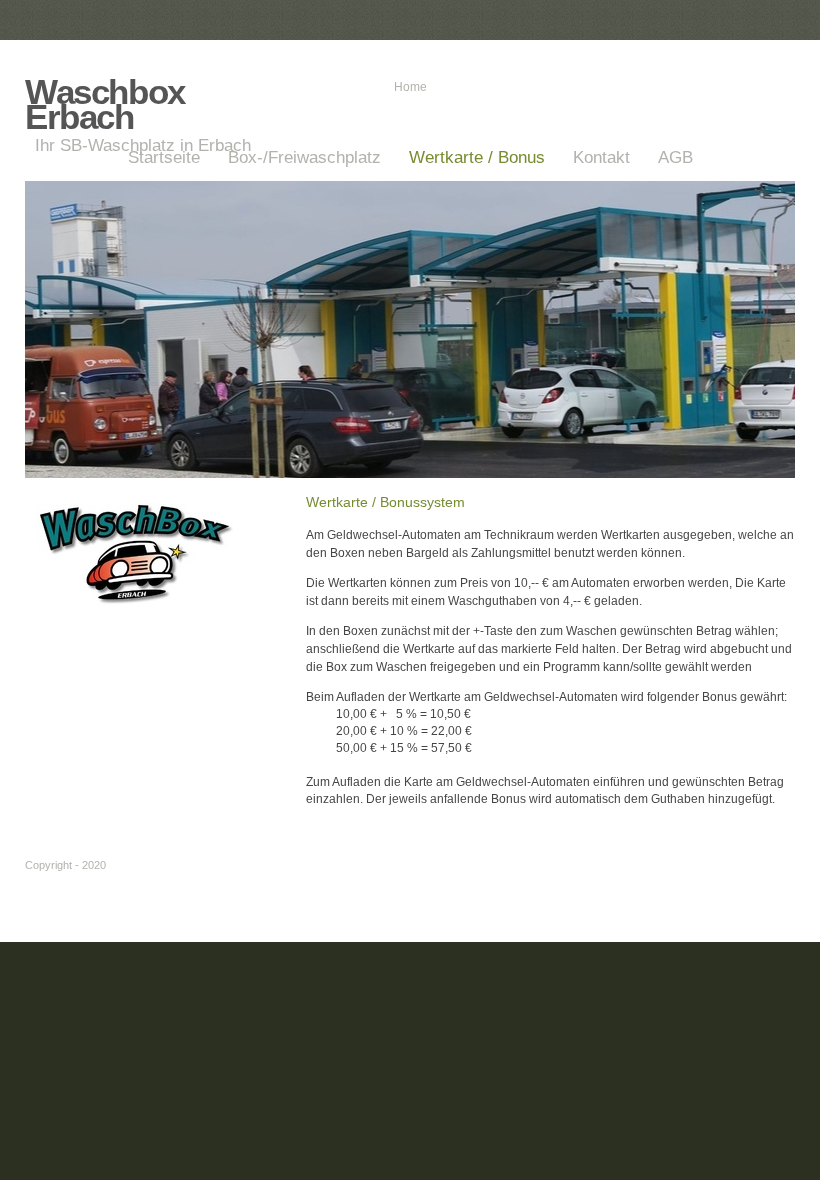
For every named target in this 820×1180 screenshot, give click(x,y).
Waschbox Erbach (105, 104)
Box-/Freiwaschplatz (304, 157)
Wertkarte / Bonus (477, 157)
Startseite (164, 157)
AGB (675, 157)
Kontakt (601, 157)
